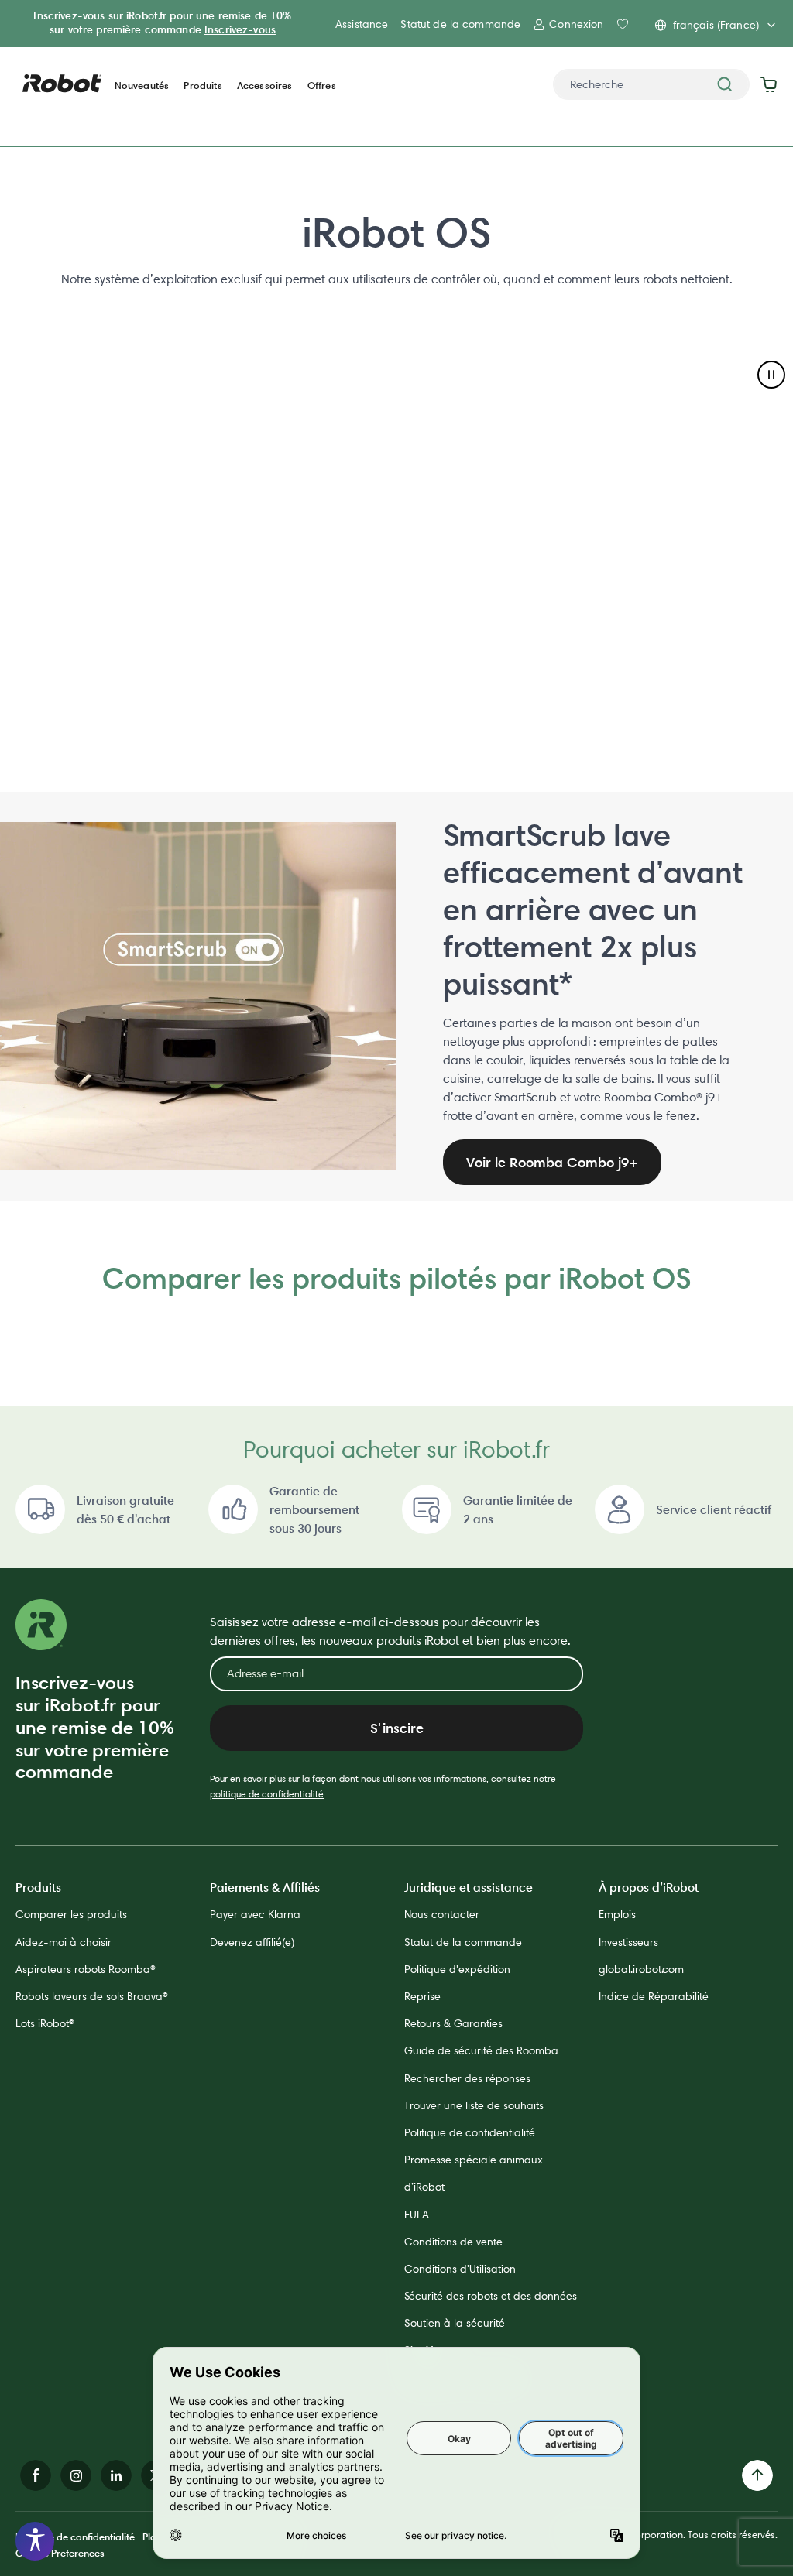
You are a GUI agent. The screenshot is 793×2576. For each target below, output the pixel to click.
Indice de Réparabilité (654, 1996)
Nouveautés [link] (142, 86)
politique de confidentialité (267, 1794)
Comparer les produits (71, 1914)
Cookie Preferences (60, 2553)
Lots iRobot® (45, 2023)
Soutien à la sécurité (455, 2323)
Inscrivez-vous (240, 29)
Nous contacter (442, 1914)
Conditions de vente (453, 2242)
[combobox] (651, 84)
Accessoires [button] (265, 86)
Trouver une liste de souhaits (474, 2105)
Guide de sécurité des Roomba (481, 2050)
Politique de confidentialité (470, 2132)
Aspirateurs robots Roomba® (86, 1969)
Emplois (617, 1914)
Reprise (422, 1996)
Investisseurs (628, 1942)
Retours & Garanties (453, 2023)
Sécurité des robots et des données (491, 2296)
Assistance (362, 24)
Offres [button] (322, 86)
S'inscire (397, 1728)
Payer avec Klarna (255, 1914)
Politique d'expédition (457, 1969)
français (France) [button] (716, 25)
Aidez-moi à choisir (64, 1942)
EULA (417, 2215)
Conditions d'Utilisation (460, 2269)
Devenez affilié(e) (252, 1942)
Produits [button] (203, 86)
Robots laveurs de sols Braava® (92, 1996)
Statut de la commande (460, 24)
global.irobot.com (641, 1969)
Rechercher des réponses (467, 2078)
